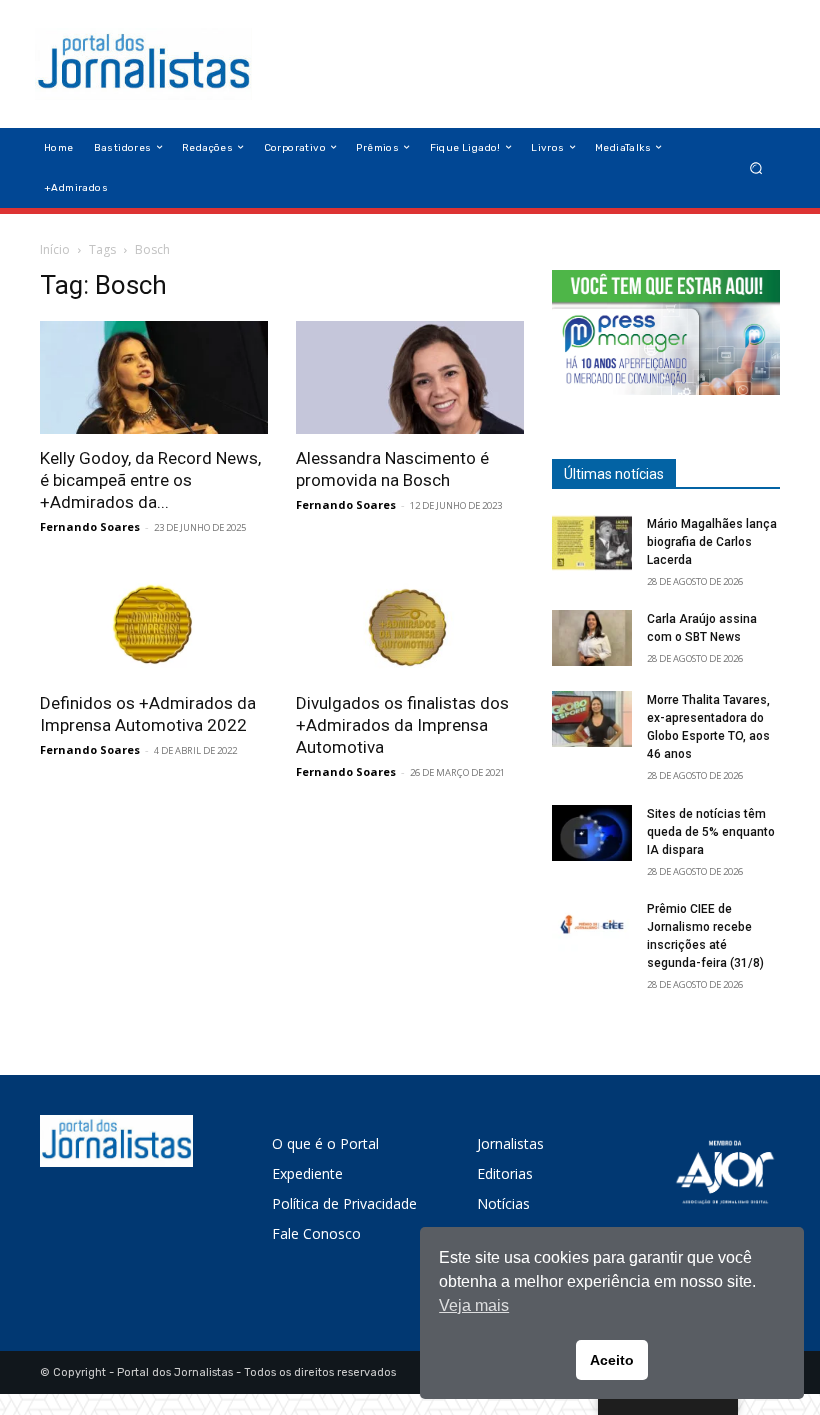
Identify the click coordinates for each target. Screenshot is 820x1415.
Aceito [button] (612, 1360)
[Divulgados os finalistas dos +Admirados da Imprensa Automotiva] (410, 623)
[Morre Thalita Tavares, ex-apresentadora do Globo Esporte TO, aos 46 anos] (592, 719)
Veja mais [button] (474, 1305)
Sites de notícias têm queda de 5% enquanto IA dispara (711, 832)
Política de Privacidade (344, 1203)
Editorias (505, 1173)
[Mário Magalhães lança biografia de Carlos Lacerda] (592, 543)
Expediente (307, 1173)
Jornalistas (510, 1143)
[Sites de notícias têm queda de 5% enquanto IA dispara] (592, 833)
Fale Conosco (316, 1233)
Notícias (503, 1203)
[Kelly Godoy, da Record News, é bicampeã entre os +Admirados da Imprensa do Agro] (154, 377)
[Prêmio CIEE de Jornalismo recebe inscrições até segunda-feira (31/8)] (592, 928)
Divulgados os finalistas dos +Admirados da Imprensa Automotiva (402, 725)
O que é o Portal (325, 1143)
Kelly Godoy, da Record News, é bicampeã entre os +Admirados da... (150, 480)
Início (55, 249)
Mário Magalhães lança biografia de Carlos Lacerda (712, 542)
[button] (756, 167)
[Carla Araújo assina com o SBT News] (592, 638)
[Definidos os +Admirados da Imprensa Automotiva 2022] (154, 623)
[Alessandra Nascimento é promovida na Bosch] (410, 377)
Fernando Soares (90, 526)
